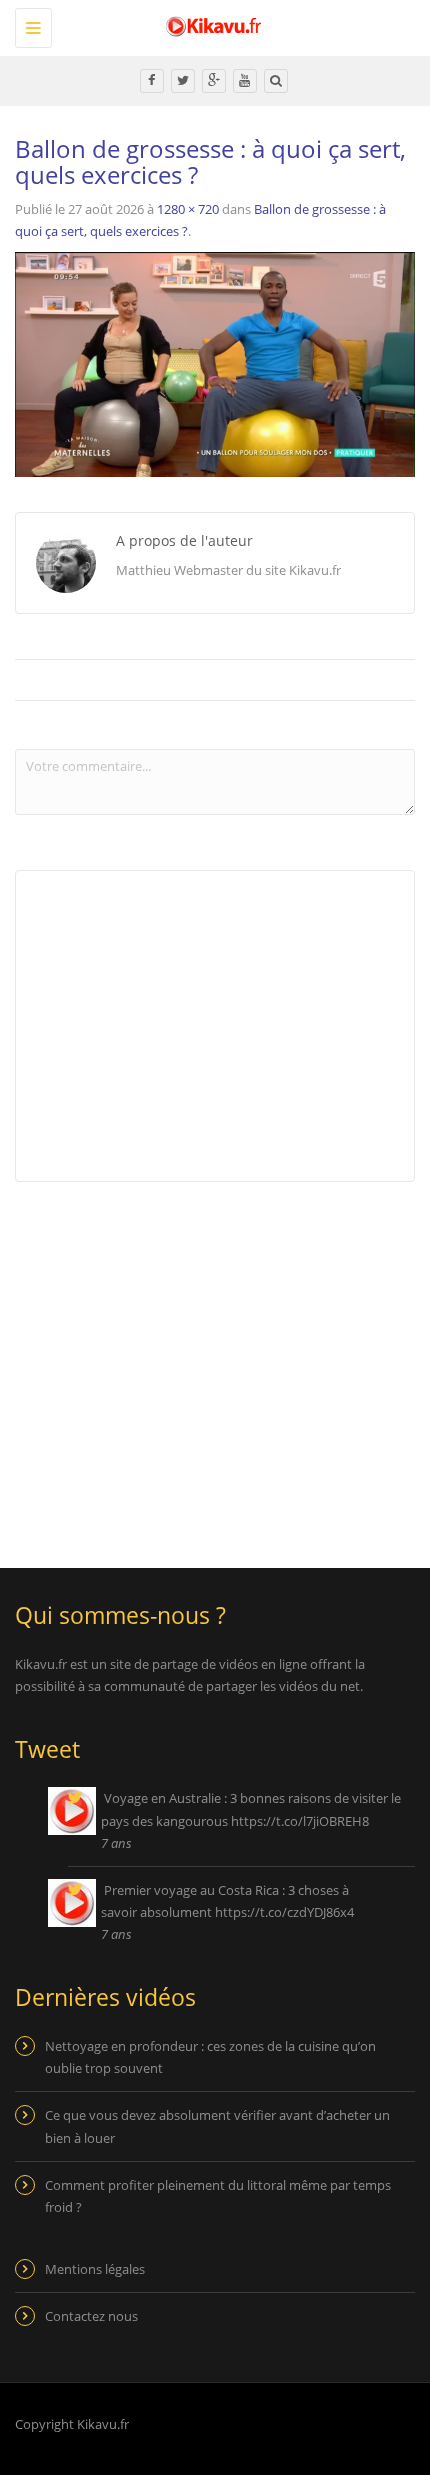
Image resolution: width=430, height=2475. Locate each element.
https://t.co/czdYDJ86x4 (284, 1912)
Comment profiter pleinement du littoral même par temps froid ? (218, 2196)
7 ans (116, 1843)
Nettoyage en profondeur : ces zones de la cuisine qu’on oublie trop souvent (210, 2057)
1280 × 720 (188, 209)
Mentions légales (95, 2269)
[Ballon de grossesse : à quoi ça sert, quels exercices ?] (215, 363)
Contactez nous (91, 2316)
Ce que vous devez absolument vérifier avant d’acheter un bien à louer (217, 2126)
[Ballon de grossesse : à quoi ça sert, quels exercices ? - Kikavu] (210, 25)
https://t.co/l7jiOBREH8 (300, 1821)
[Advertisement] (183, 1362)
